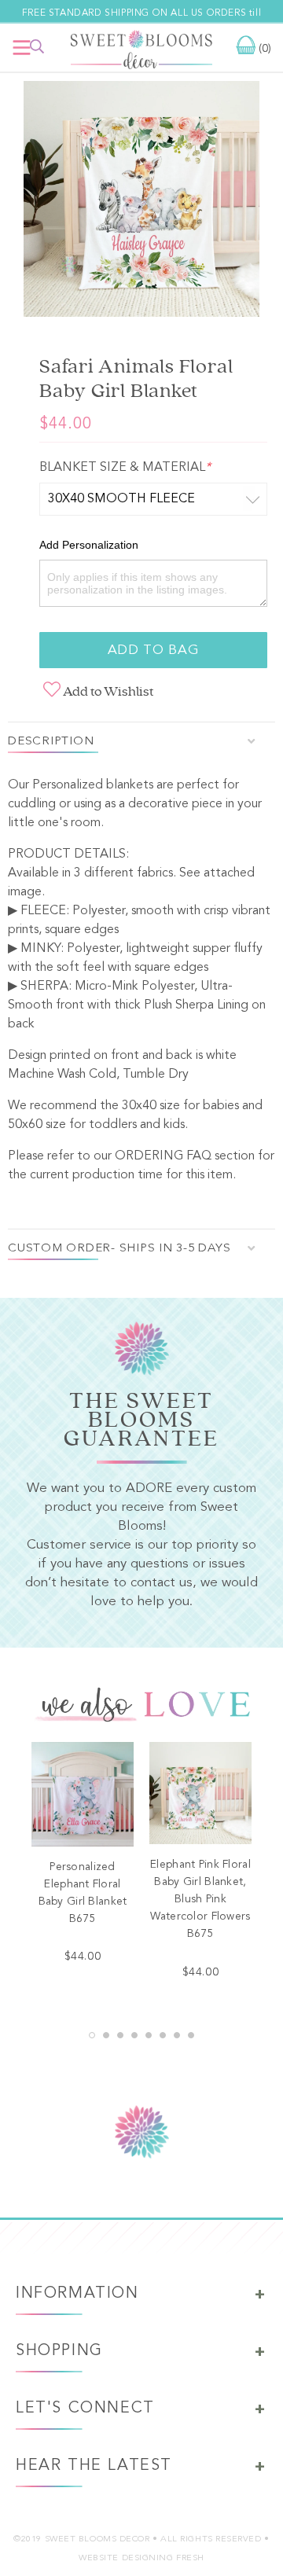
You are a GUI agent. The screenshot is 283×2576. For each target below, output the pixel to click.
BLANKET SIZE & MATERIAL (125, 468)
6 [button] (163, 2035)
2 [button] (106, 2035)
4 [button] (134, 2035)
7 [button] (177, 2035)
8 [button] (191, 2035)
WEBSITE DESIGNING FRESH (141, 2558)
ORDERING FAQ (163, 1156)
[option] (141, 202)
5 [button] (149, 2035)
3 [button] (120, 2035)
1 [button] (92, 2035)
